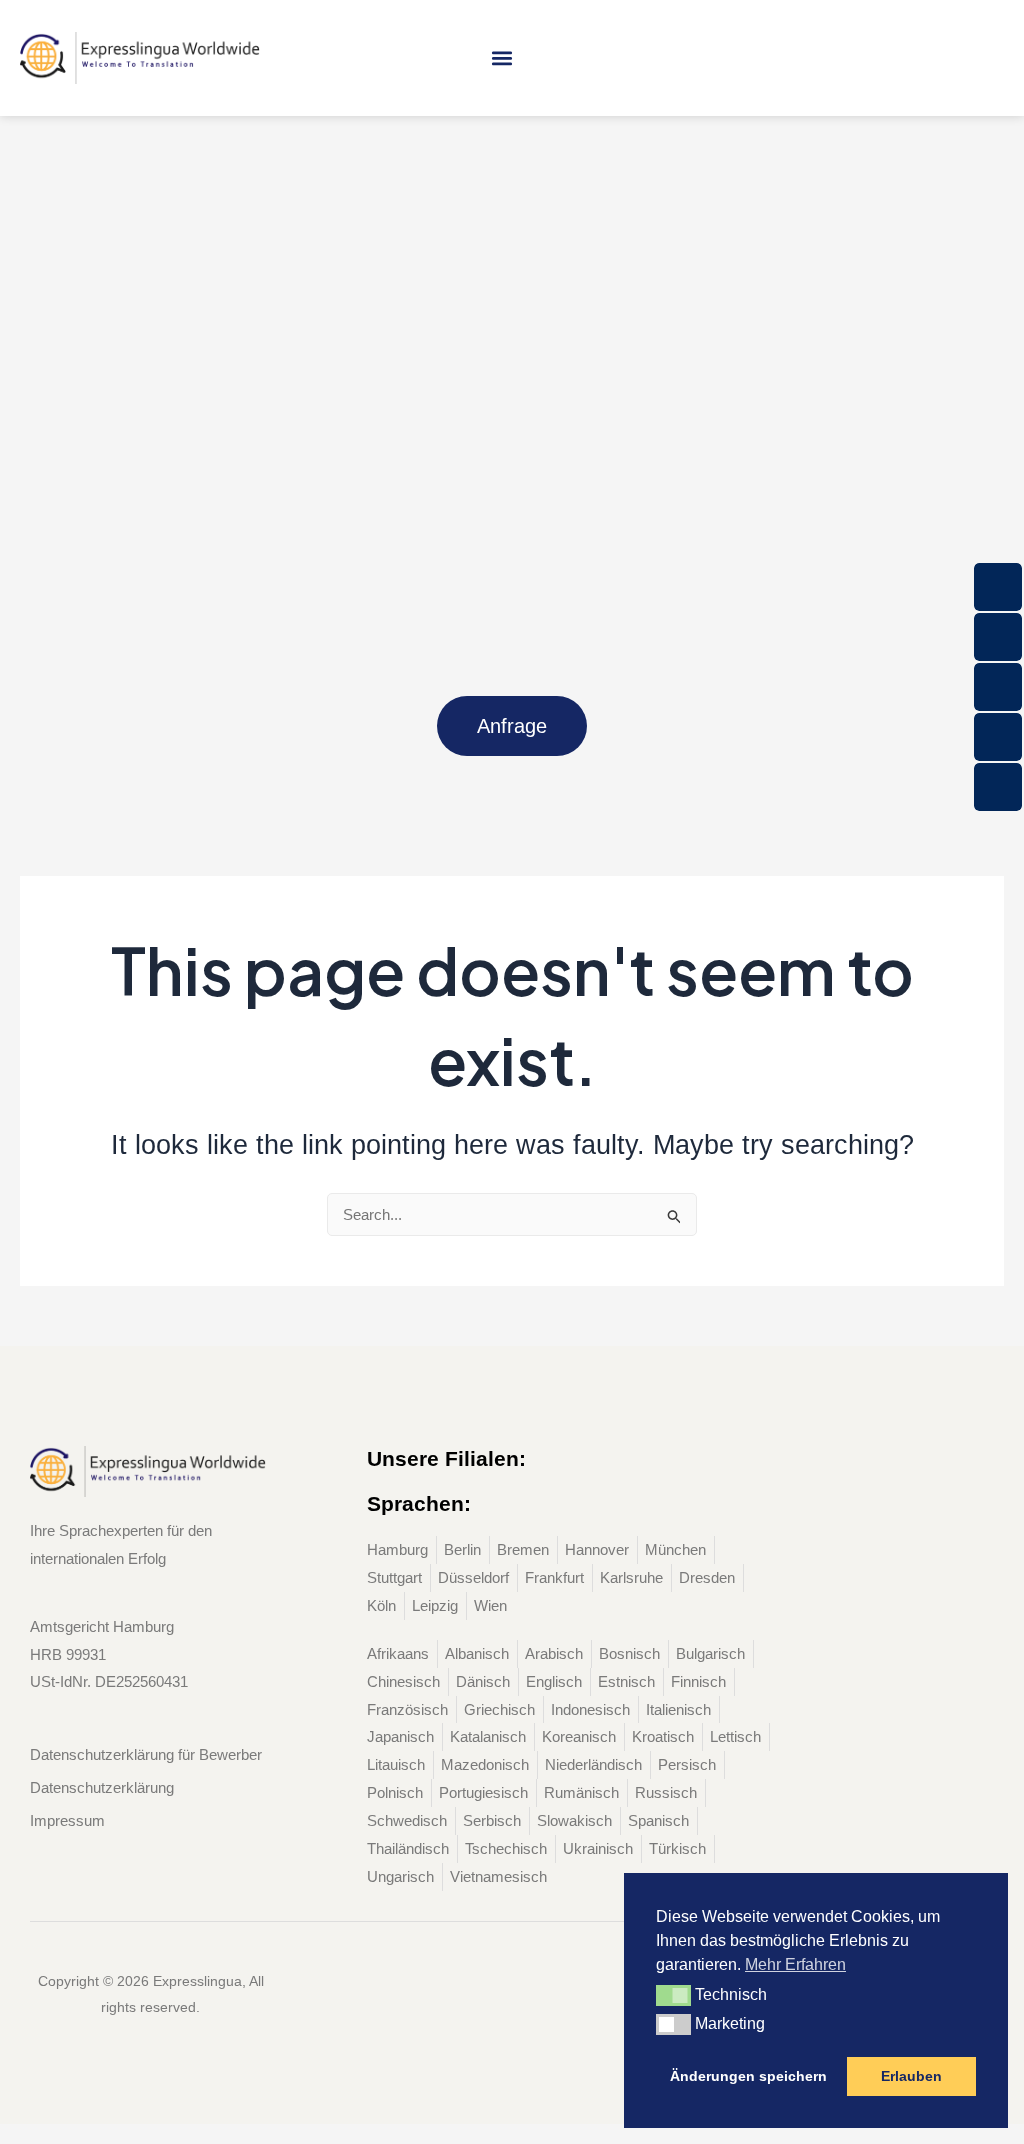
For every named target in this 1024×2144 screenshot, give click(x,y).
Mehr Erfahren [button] (795, 1964)
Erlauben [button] (911, 2076)
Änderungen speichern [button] (748, 2076)
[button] (501, 57)
